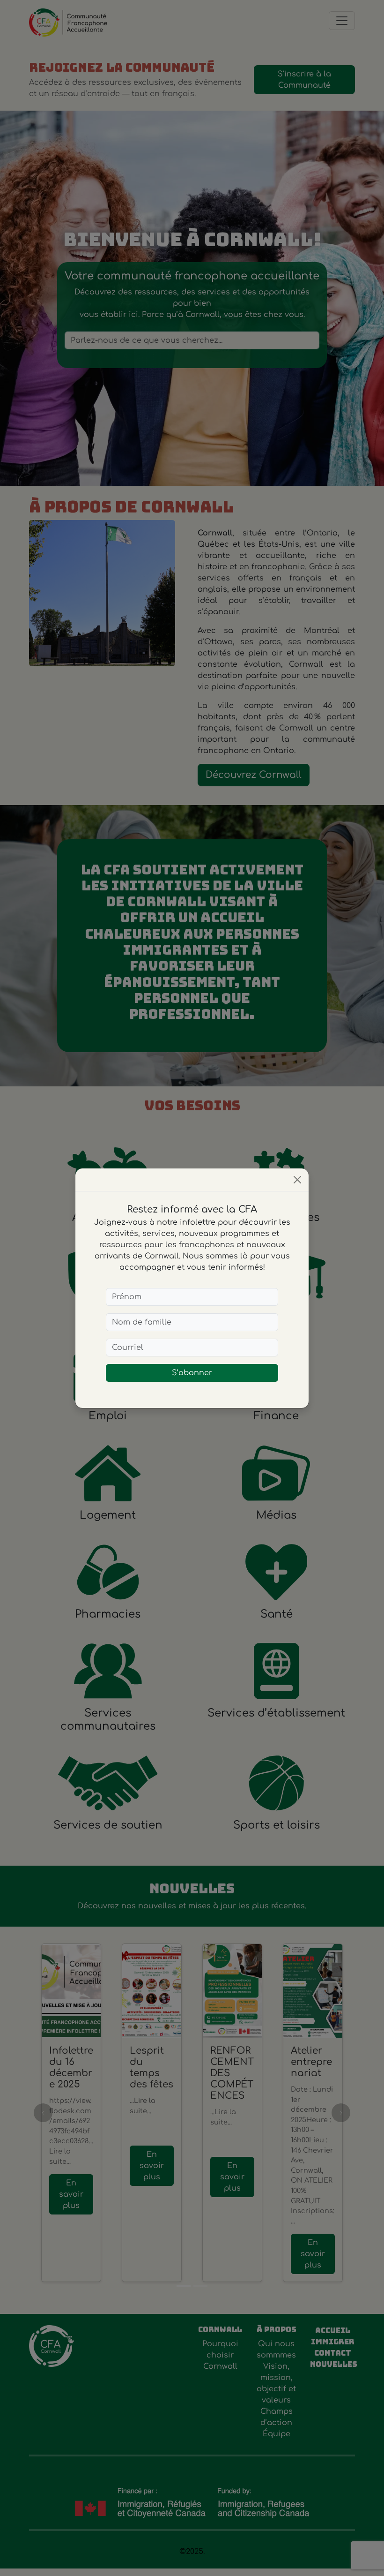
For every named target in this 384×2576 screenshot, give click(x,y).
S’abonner (192, 1373)
